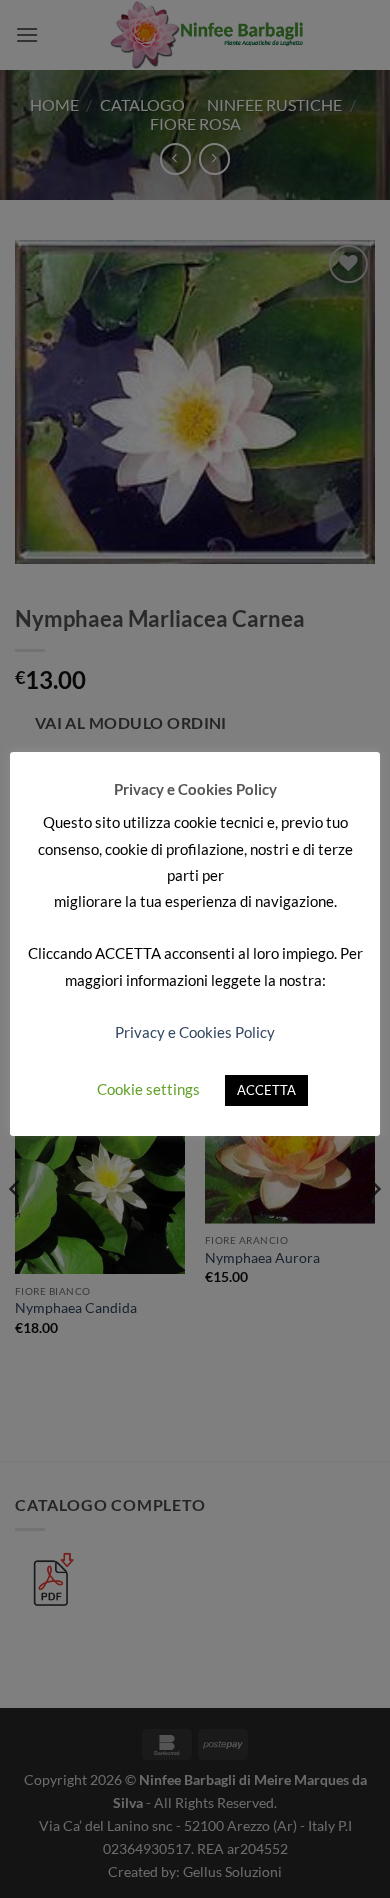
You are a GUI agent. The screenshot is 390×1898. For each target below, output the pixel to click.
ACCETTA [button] (266, 1090)
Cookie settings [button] (148, 1089)
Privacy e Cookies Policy (195, 1032)
